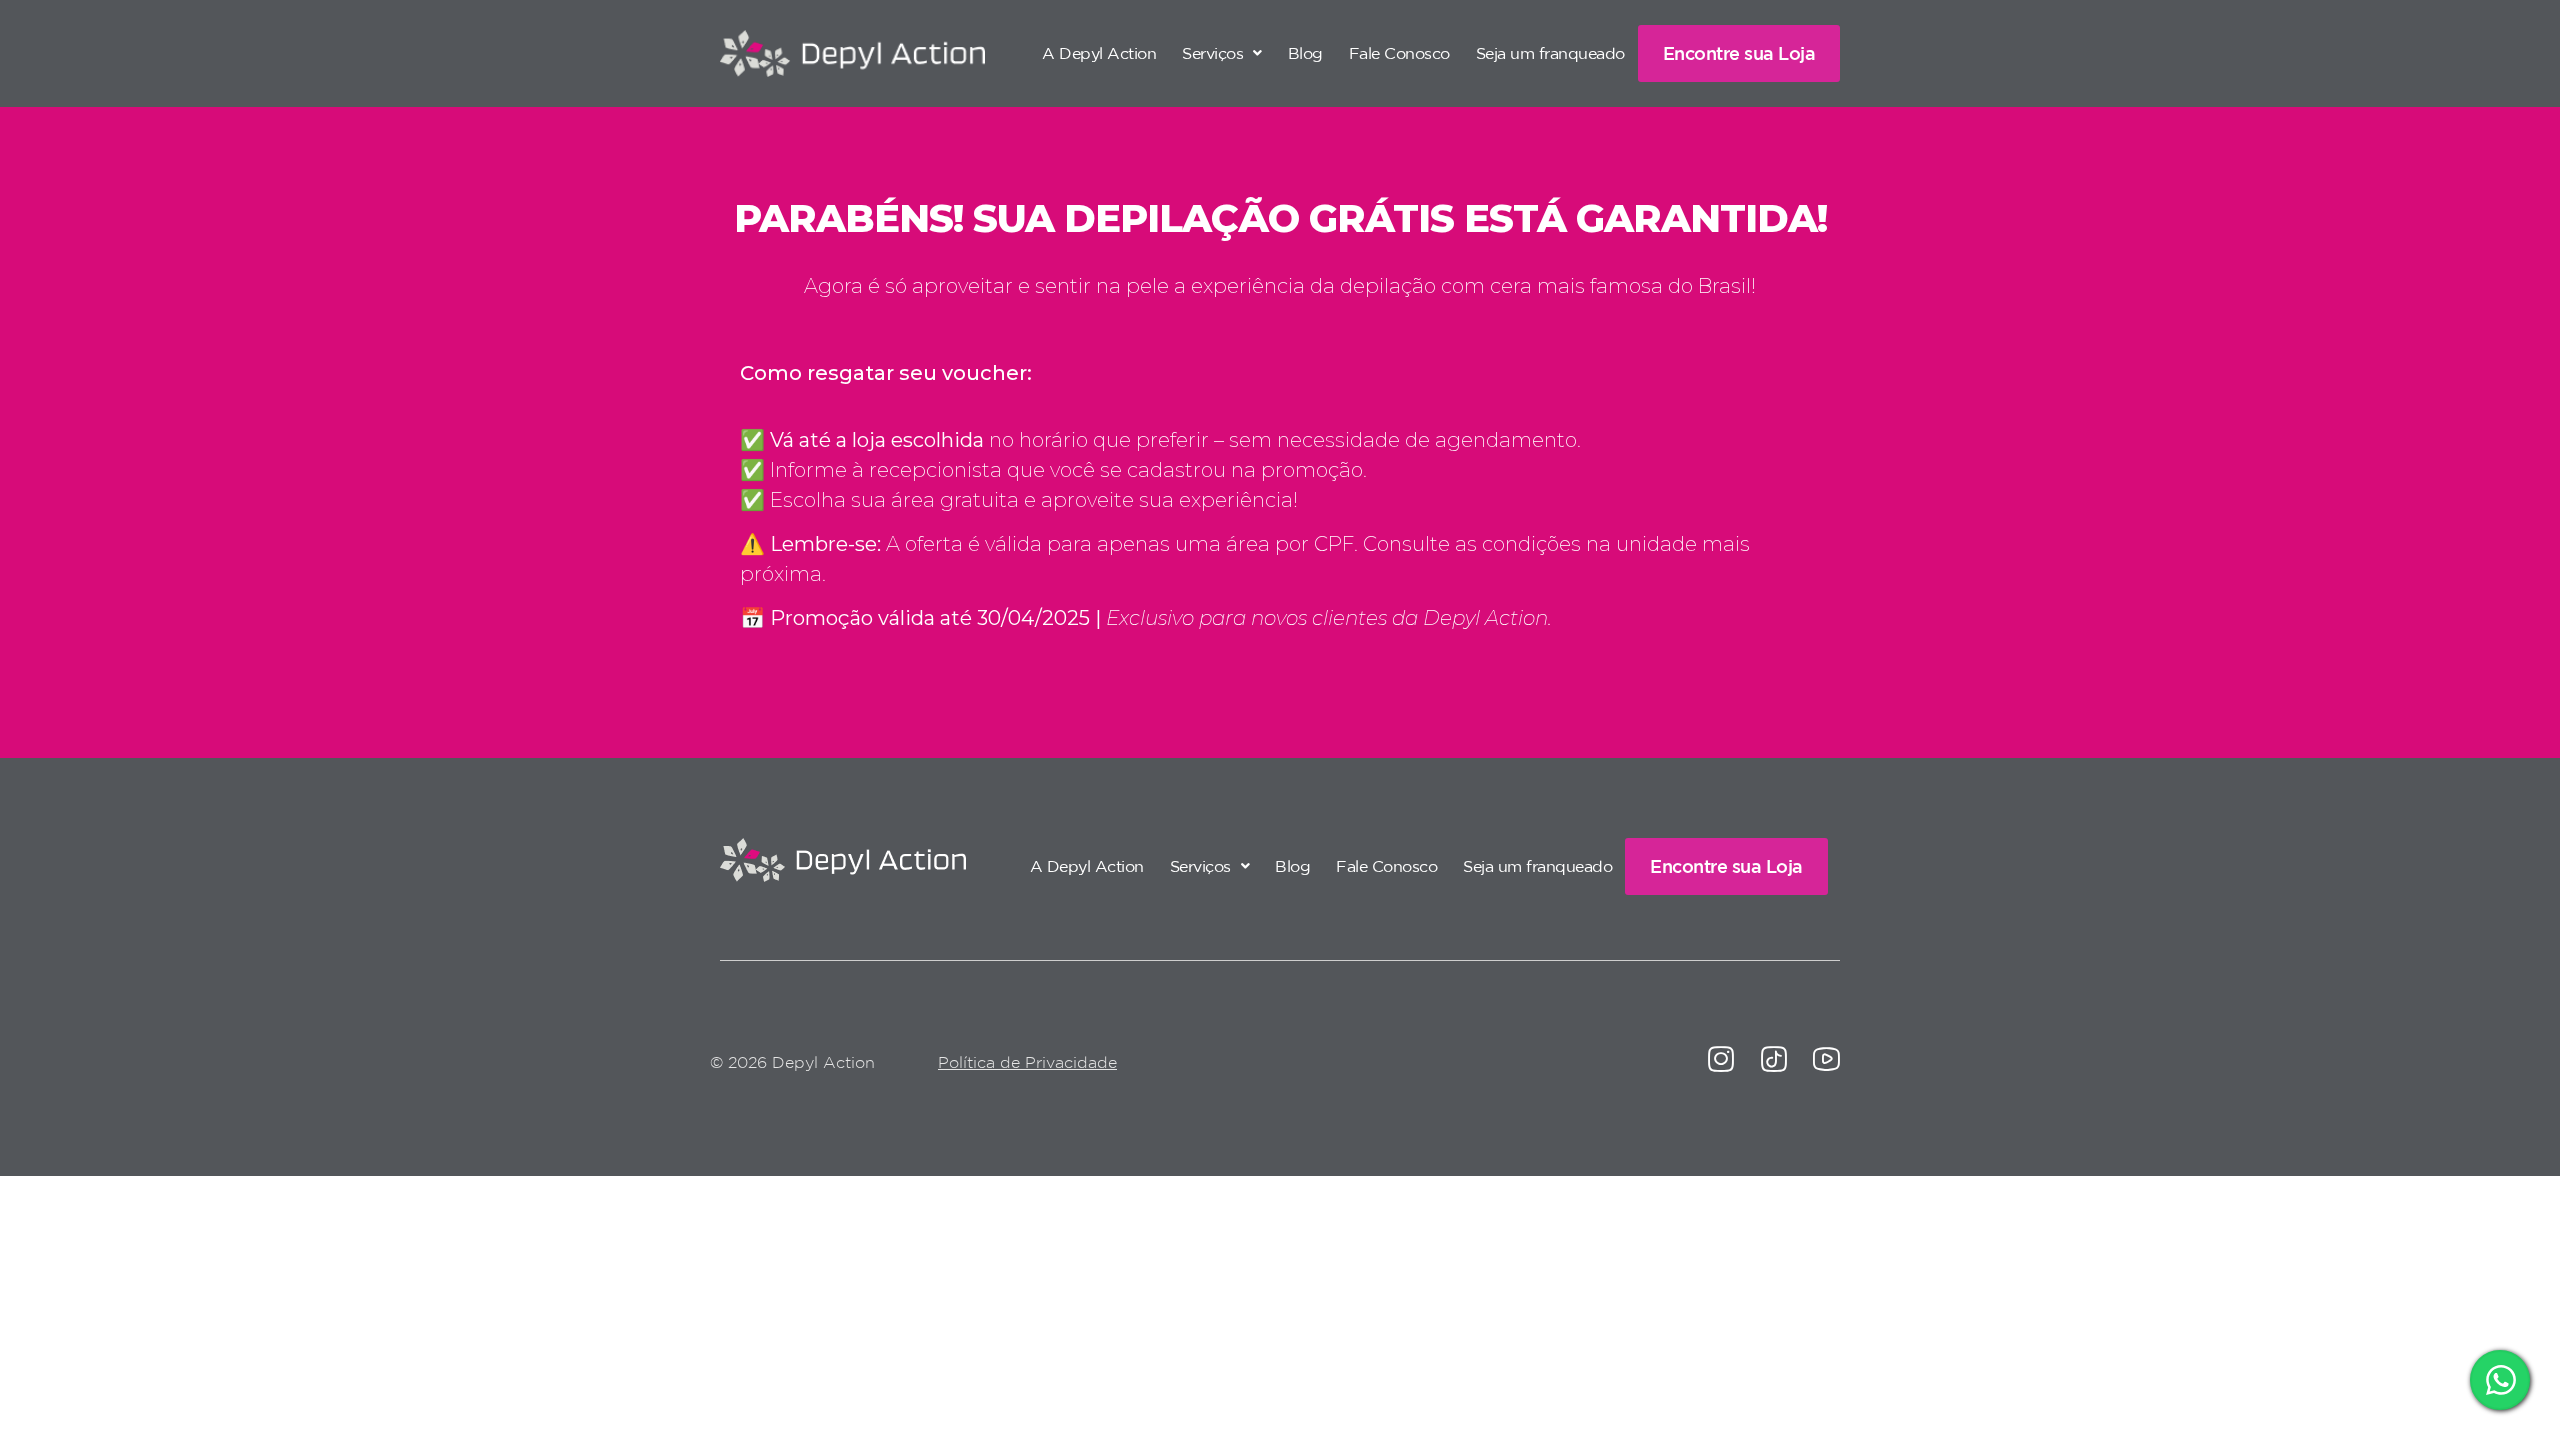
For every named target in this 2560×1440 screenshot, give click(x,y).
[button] (1222, 53)
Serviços (1212, 53)
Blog (1305, 53)
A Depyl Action (1099, 53)
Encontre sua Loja (1739, 53)
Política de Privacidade (1027, 1062)
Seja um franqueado (1550, 53)
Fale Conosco (1399, 53)
